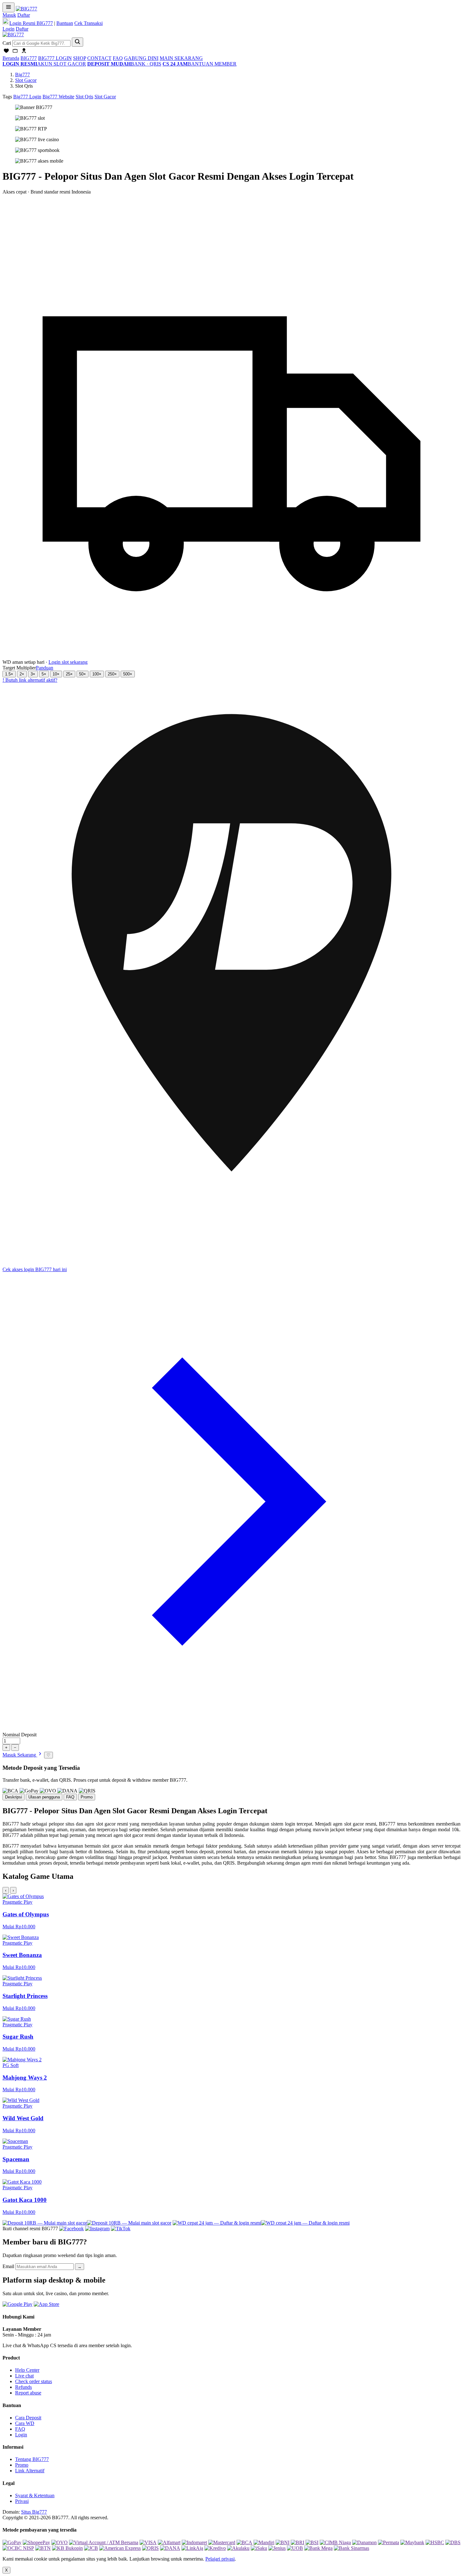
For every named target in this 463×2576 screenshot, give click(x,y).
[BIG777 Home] (13, 35)
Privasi (22, 2501)
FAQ (118, 58)
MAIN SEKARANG (181, 58)
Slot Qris (84, 97)
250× (112, 674)
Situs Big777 (34, 2512)
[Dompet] (15, 52)
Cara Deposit (28, 2418)
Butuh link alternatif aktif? (30, 680)
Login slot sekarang (68, 662)
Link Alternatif (30, 2471)
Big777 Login (27, 97)
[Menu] (9, 7)
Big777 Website (58, 97)
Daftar (24, 15)
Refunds (23, 2387)
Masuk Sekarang (20, 1755)
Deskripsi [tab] (14, 1797)
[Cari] (77, 42)
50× (83, 674)
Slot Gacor (26, 80)
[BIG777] (26, 9)
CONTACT (99, 58)
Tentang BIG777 (32, 2459)
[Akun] (24, 52)
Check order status (34, 2381)
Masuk (9, 15)
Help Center (27, 2370)
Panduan (45, 668)
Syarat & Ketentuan (35, 2495)
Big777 (23, 75)
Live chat (24, 2376)
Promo (22, 2465)
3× (33, 674)
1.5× (9, 674)
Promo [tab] (87, 1797)
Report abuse (28, 2393)
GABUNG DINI (141, 58)
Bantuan (65, 23)
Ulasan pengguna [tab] (44, 1797)
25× (69, 674)
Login (9, 29)
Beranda (11, 58)
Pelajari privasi (220, 2559)
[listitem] (231, 1911)
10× (56, 674)
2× (22, 674)
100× (97, 674)
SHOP (80, 58)
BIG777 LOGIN (55, 58)
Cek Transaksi (89, 23)
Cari (7, 43)
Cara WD (25, 2423)
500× (128, 674)
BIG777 (29, 58)
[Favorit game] (6, 52)
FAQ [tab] (70, 1797)
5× (44, 674)
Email (8, 2266)
